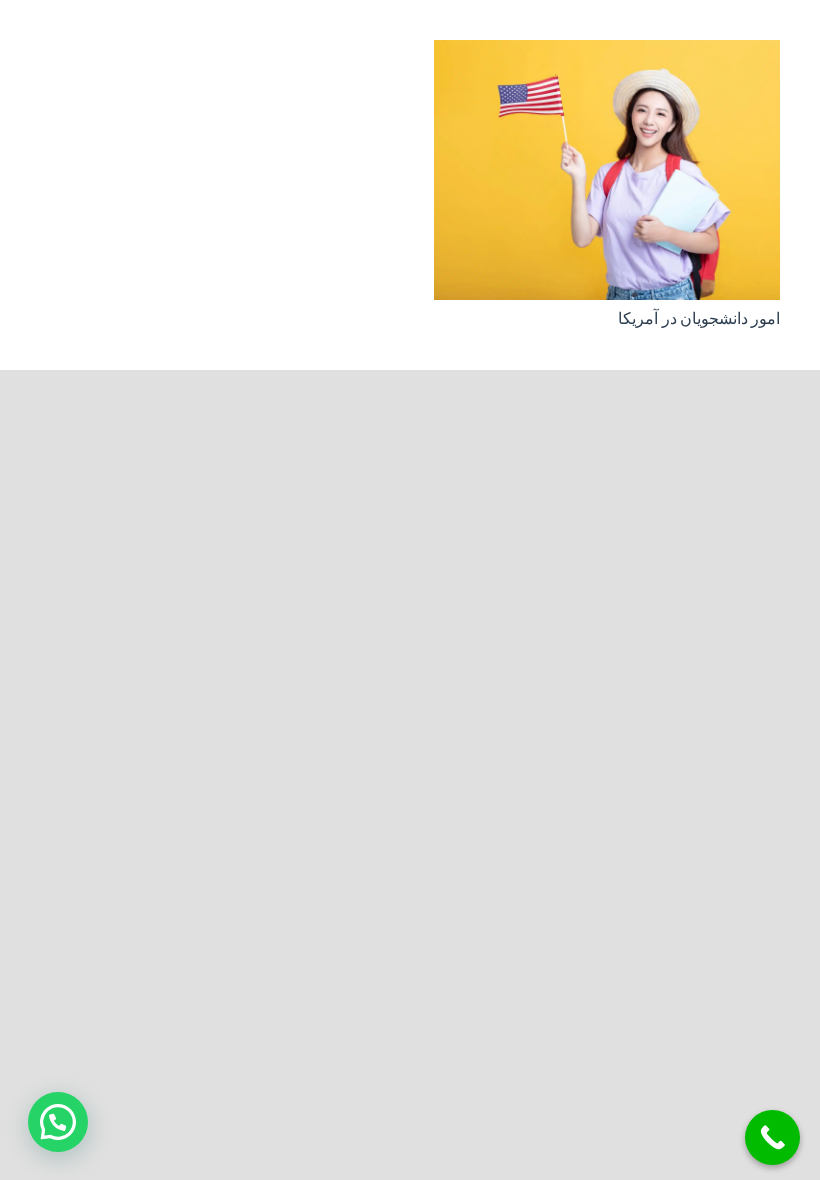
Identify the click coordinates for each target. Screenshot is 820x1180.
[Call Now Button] (772, 1137)
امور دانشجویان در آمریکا (699, 318)
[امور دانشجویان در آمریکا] (607, 54)
